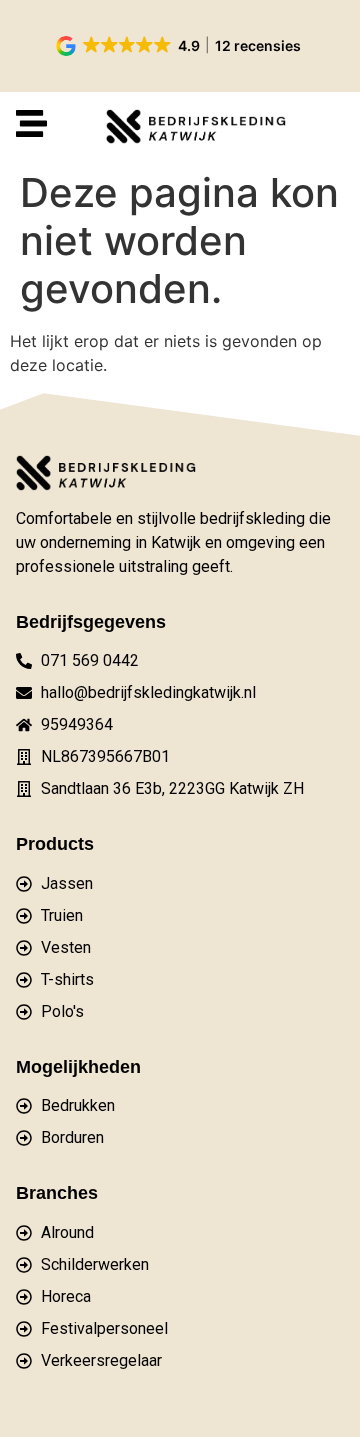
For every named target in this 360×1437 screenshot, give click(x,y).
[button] (180, 46)
